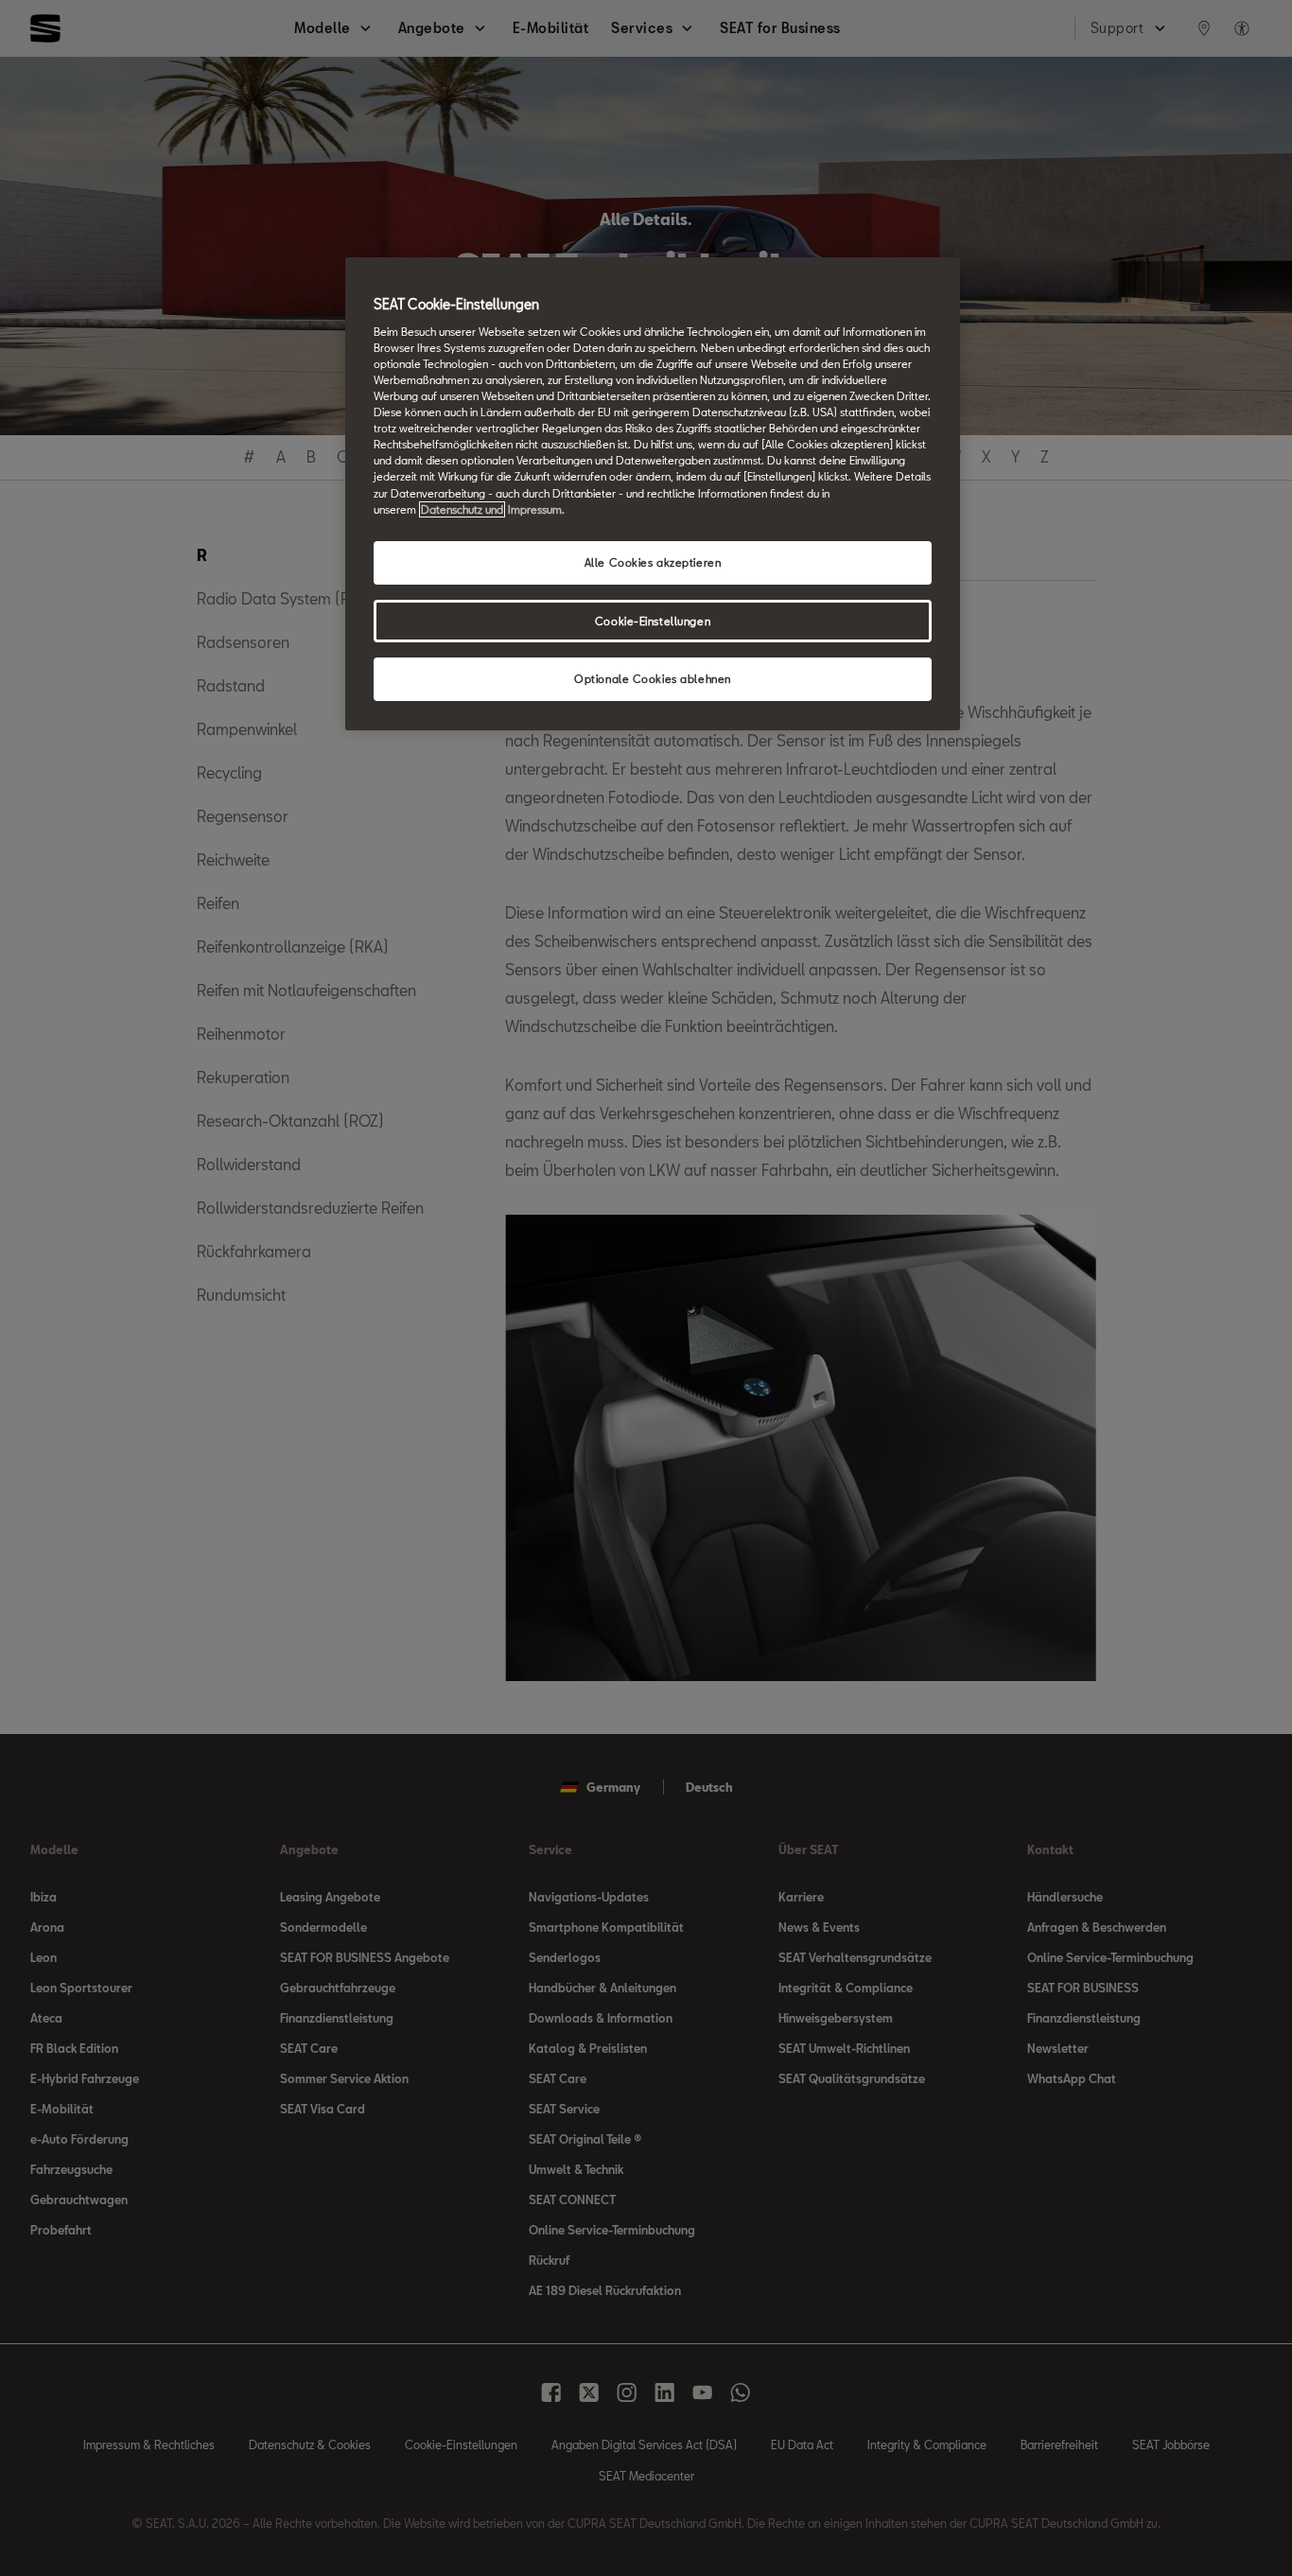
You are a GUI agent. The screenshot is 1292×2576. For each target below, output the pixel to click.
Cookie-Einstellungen (653, 621)
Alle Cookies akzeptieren (653, 562)
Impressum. (536, 509)
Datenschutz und (462, 509)
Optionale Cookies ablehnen (653, 679)
